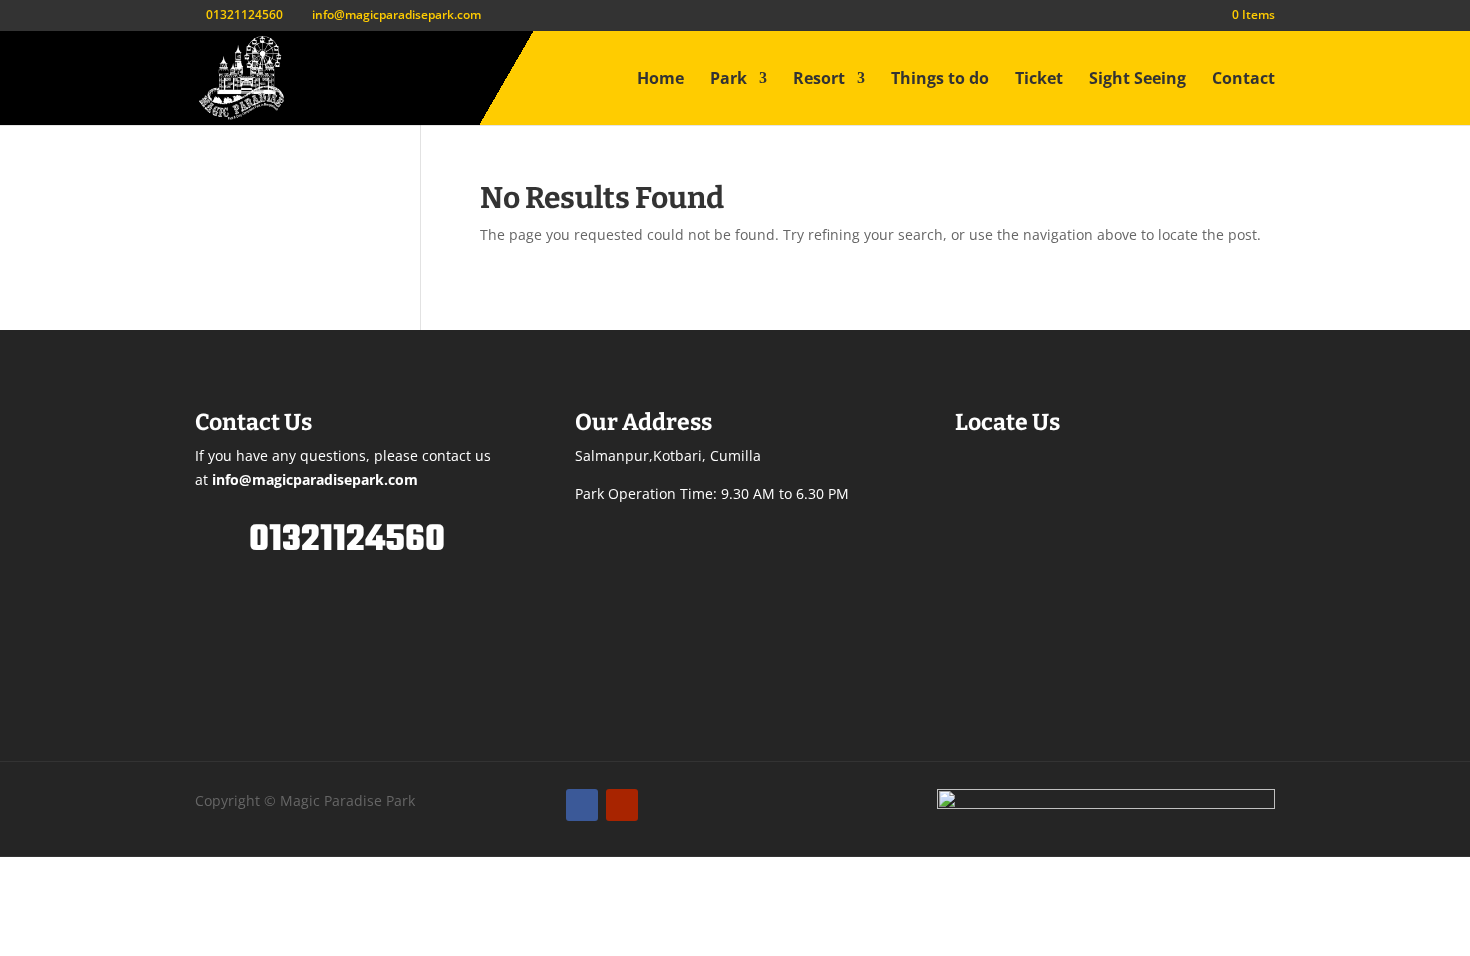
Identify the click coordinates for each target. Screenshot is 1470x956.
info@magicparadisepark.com (315, 479)
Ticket (1039, 80)
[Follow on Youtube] (622, 805)
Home (660, 80)
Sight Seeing (1137, 80)
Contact (1243, 80)
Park (728, 80)
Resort (819, 80)
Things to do (940, 80)
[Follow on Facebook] (582, 805)
